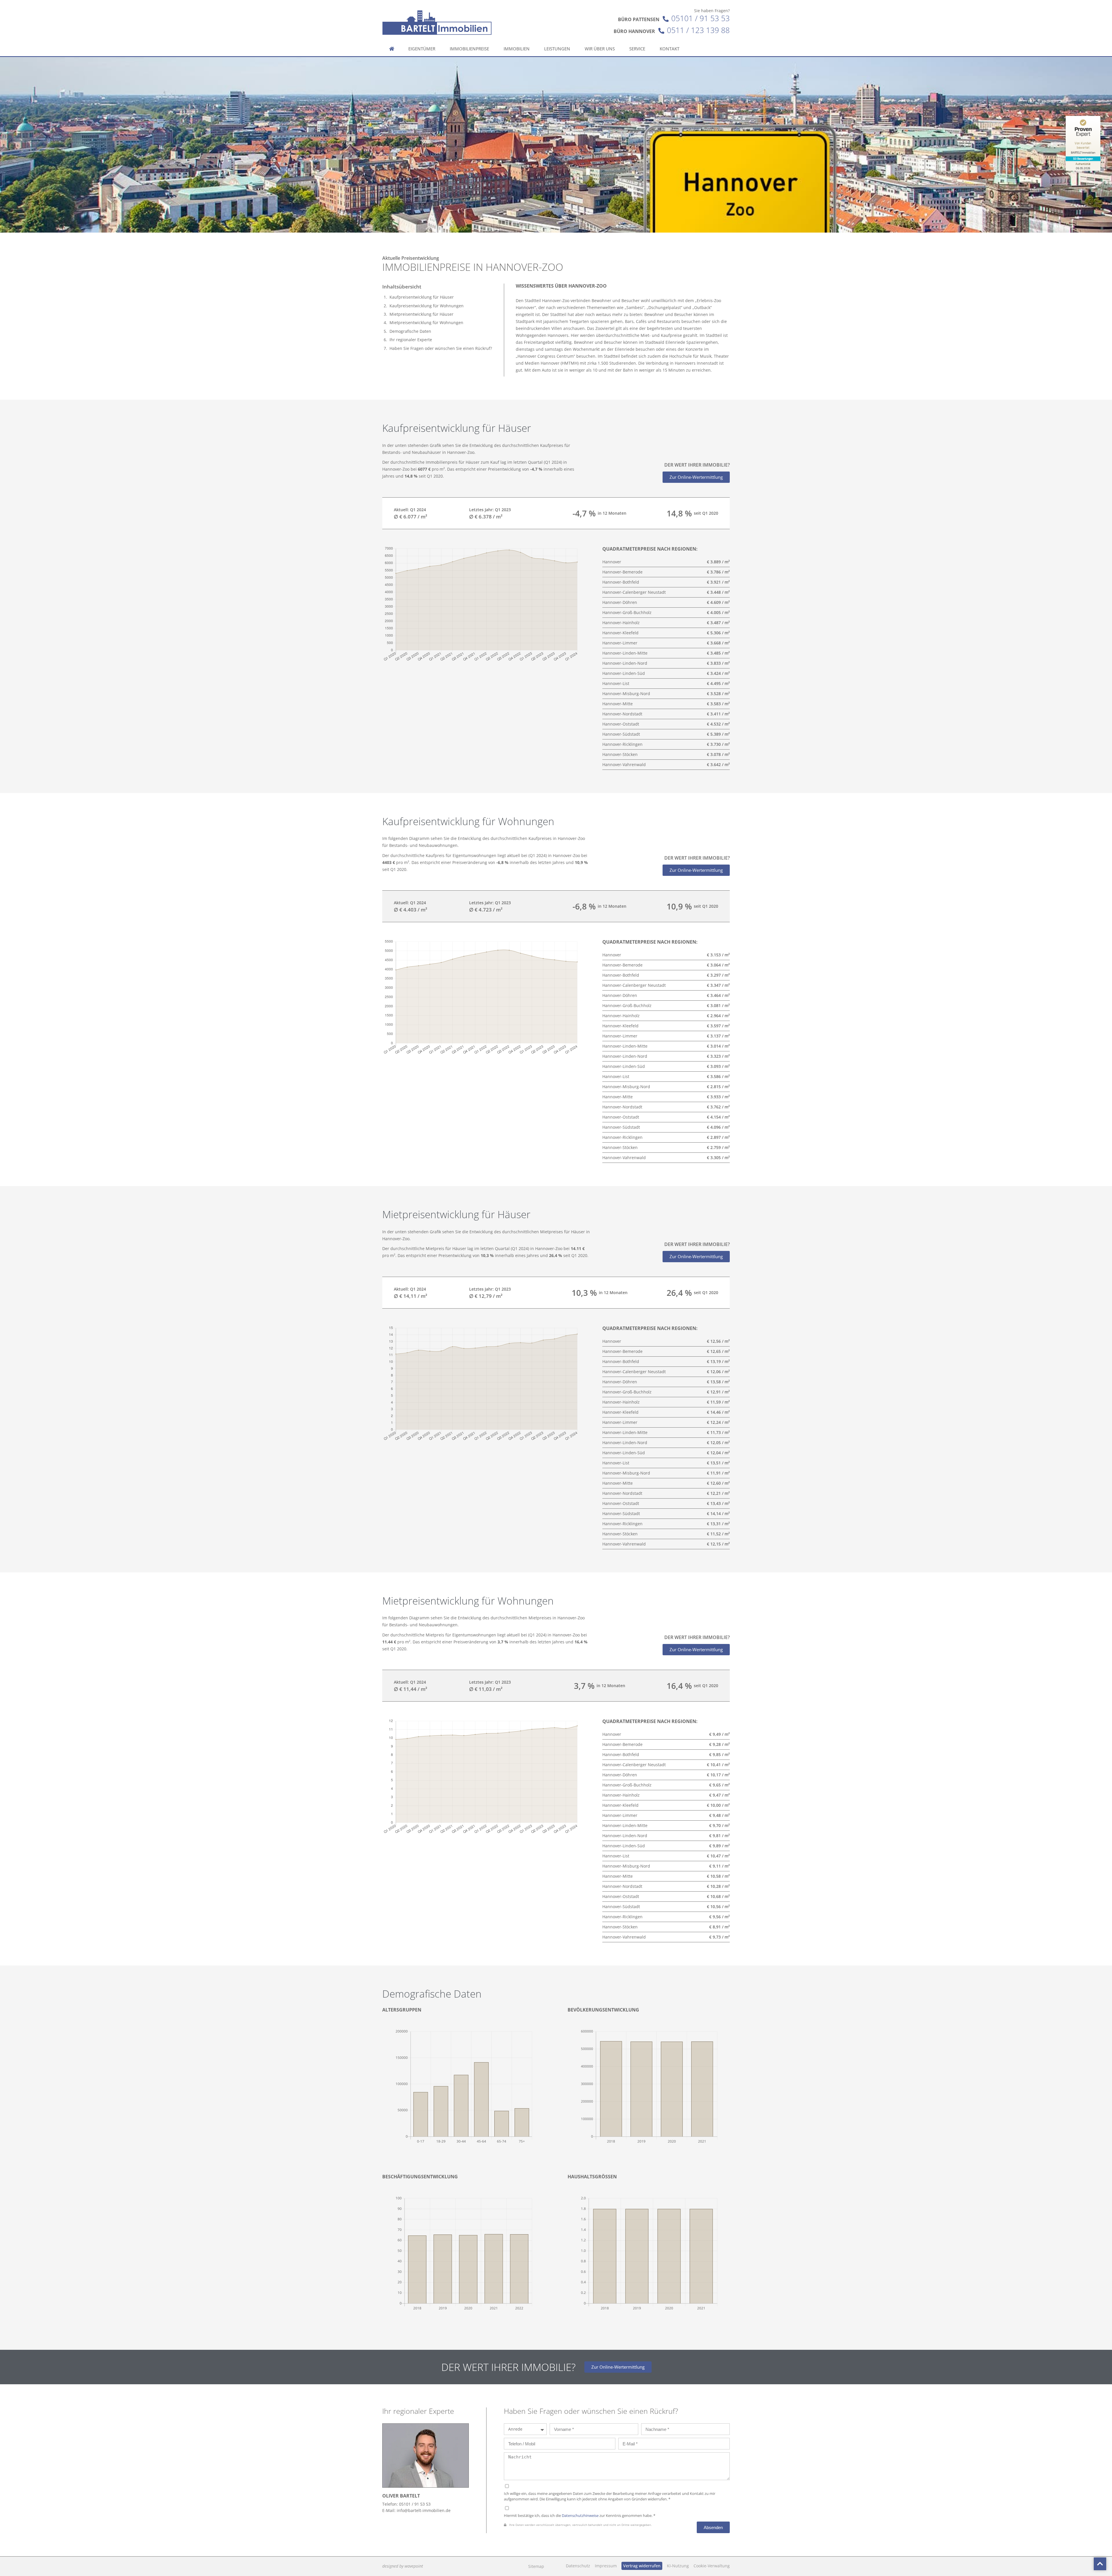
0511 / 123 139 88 (698, 30)
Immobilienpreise (469, 49)
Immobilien (517, 49)
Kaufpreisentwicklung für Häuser (422, 297)
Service (637, 49)
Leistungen (557, 49)
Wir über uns (600, 49)
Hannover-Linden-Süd (624, 673)
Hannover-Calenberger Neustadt (634, 592)
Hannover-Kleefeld (620, 633)
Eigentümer (422, 49)
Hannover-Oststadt (621, 724)
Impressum (606, 2566)
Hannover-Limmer (620, 643)
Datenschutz (578, 2566)
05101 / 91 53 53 (701, 18)
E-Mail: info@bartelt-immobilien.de (416, 2510)
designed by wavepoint (403, 2566)
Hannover (612, 562)
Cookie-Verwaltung (712, 2566)
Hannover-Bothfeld (621, 582)
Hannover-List (616, 683)
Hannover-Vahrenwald (624, 764)
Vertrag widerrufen (642, 2566)
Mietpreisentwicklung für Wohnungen (426, 323)
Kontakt (670, 49)
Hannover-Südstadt (621, 734)
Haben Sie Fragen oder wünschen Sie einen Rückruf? (441, 348)
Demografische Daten (410, 331)
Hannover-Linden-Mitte (625, 653)
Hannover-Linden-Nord (625, 663)
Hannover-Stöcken (620, 754)
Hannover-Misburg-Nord (626, 694)
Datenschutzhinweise (580, 2516)
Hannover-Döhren (620, 602)
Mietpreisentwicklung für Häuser (421, 314)
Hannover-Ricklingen (622, 744)
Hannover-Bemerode (622, 572)
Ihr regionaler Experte (411, 340)
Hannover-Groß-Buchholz (627, 612)
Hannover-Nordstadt (622, 714)
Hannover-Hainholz (621, 623)
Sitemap (536, 2566)
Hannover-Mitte (618, 704)
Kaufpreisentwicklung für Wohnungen (427, 306)
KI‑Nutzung (678, 2566)
